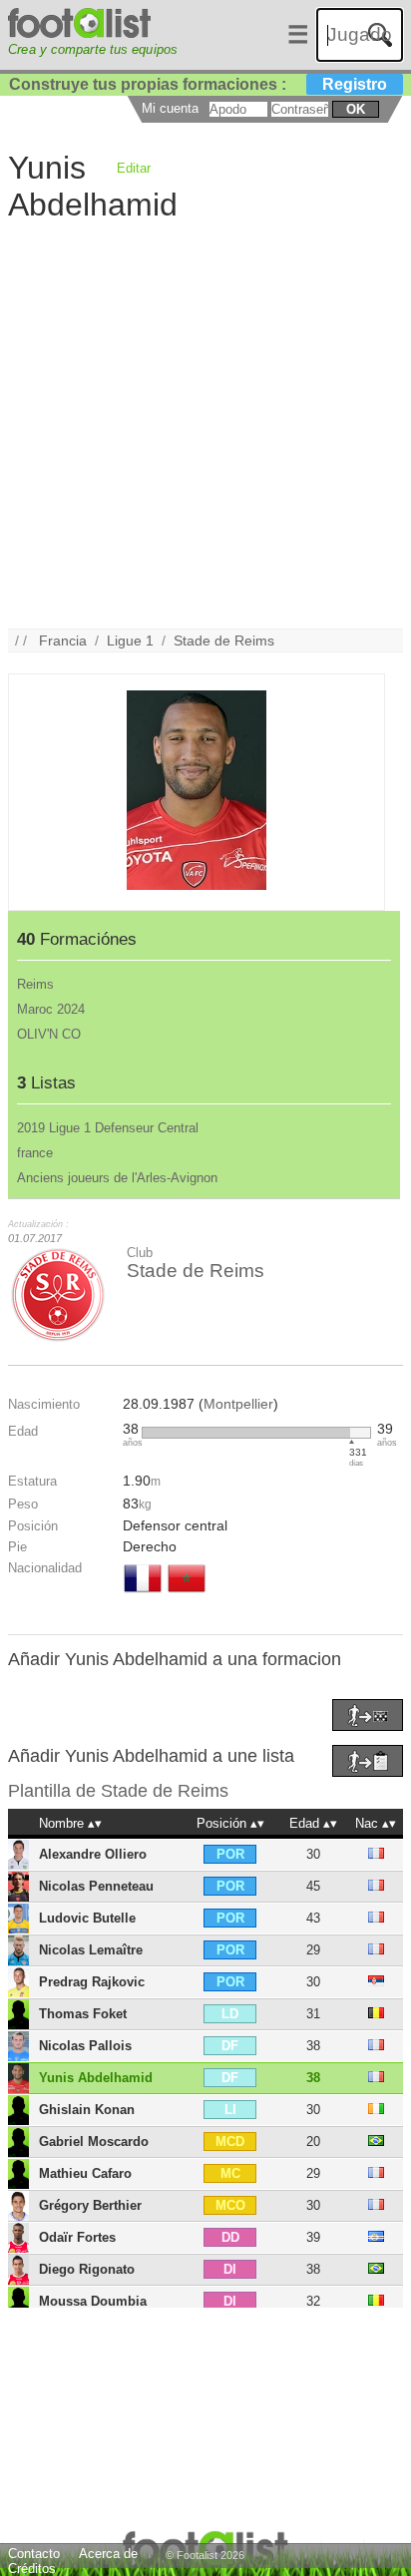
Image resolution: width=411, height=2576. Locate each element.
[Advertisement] (205, 423)
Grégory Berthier (90, 2205)
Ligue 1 (130, 641)
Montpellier (238, 1404)
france (35, 1153)
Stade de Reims (224, 641)
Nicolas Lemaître (91, 1950)
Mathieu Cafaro (85, 2173)
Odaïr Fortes (77, 2237)
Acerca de (108, 2554)
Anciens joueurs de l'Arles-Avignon (117, 1178)
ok (356, 109)
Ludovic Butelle (87, 1918)
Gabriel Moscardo (94, 2142)
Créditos (32, 2569)
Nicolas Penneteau (96, 1886)
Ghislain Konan (87, 2110)
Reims (35, 984)
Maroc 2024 (51, 1009)
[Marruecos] (187, 1594)
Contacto (34, 2554)
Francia (63, 641)
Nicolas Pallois (85, 2046)
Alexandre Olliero (93, 1854)
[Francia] (143, 1594)
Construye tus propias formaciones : (198, 84)
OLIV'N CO (49, 1034)
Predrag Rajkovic (92, 1982)
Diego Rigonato (87, 2269)
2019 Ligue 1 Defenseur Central (108, 1128)
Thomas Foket (83, 2014)
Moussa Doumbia (93, 2301)
